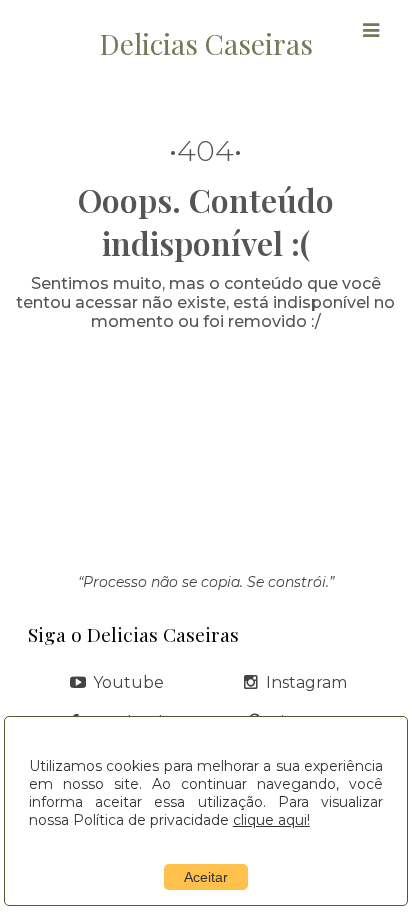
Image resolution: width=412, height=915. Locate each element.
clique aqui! (271, 820)
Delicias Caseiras (206, 43)
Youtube (128, 682)
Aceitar (206, 877)
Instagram (306, 682)
